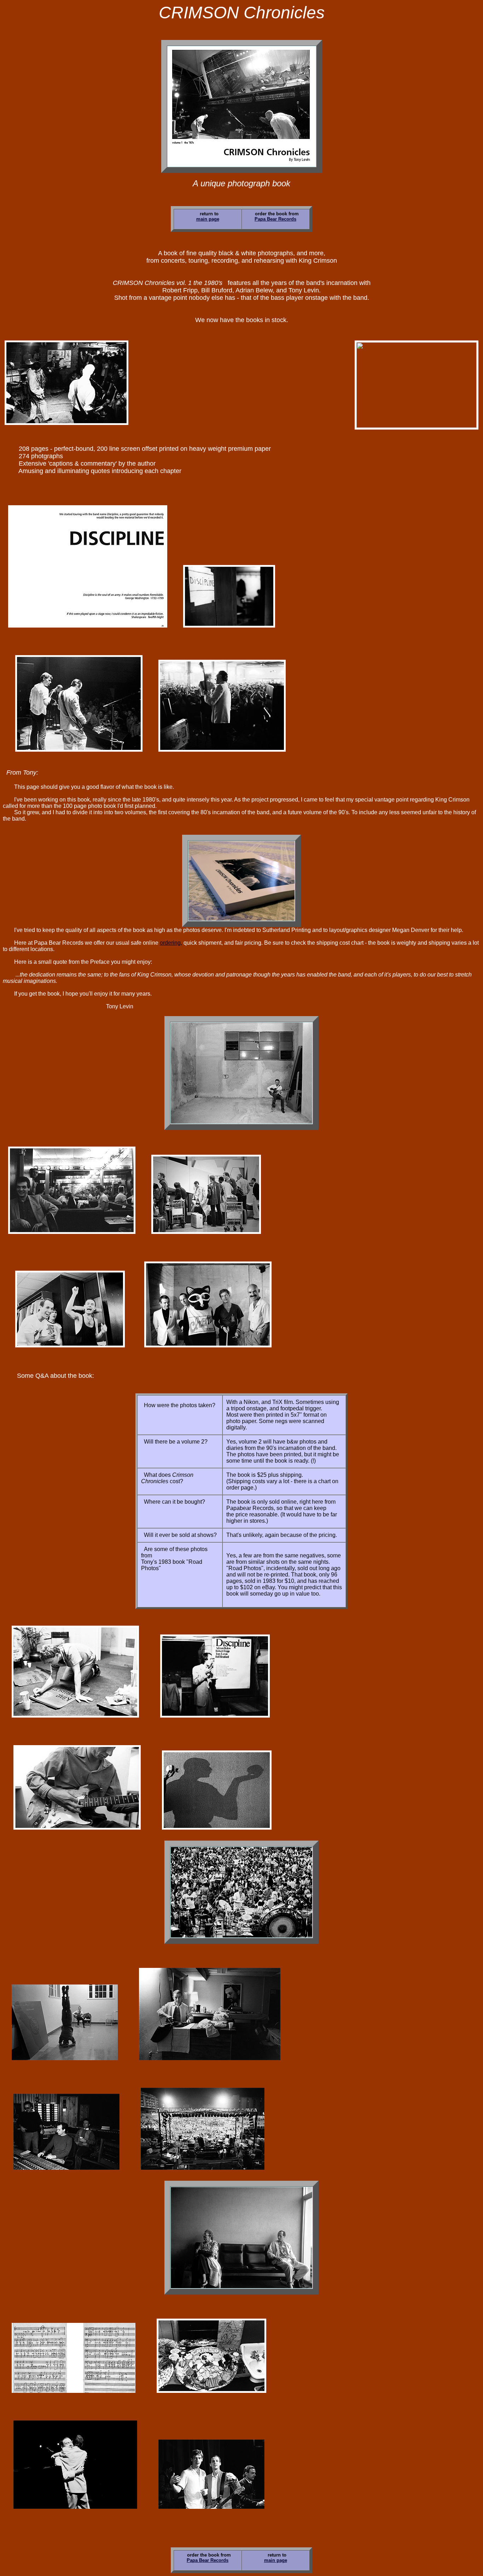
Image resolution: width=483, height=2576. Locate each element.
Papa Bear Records (275, 219)
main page (208, 219)
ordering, (171, 943)
